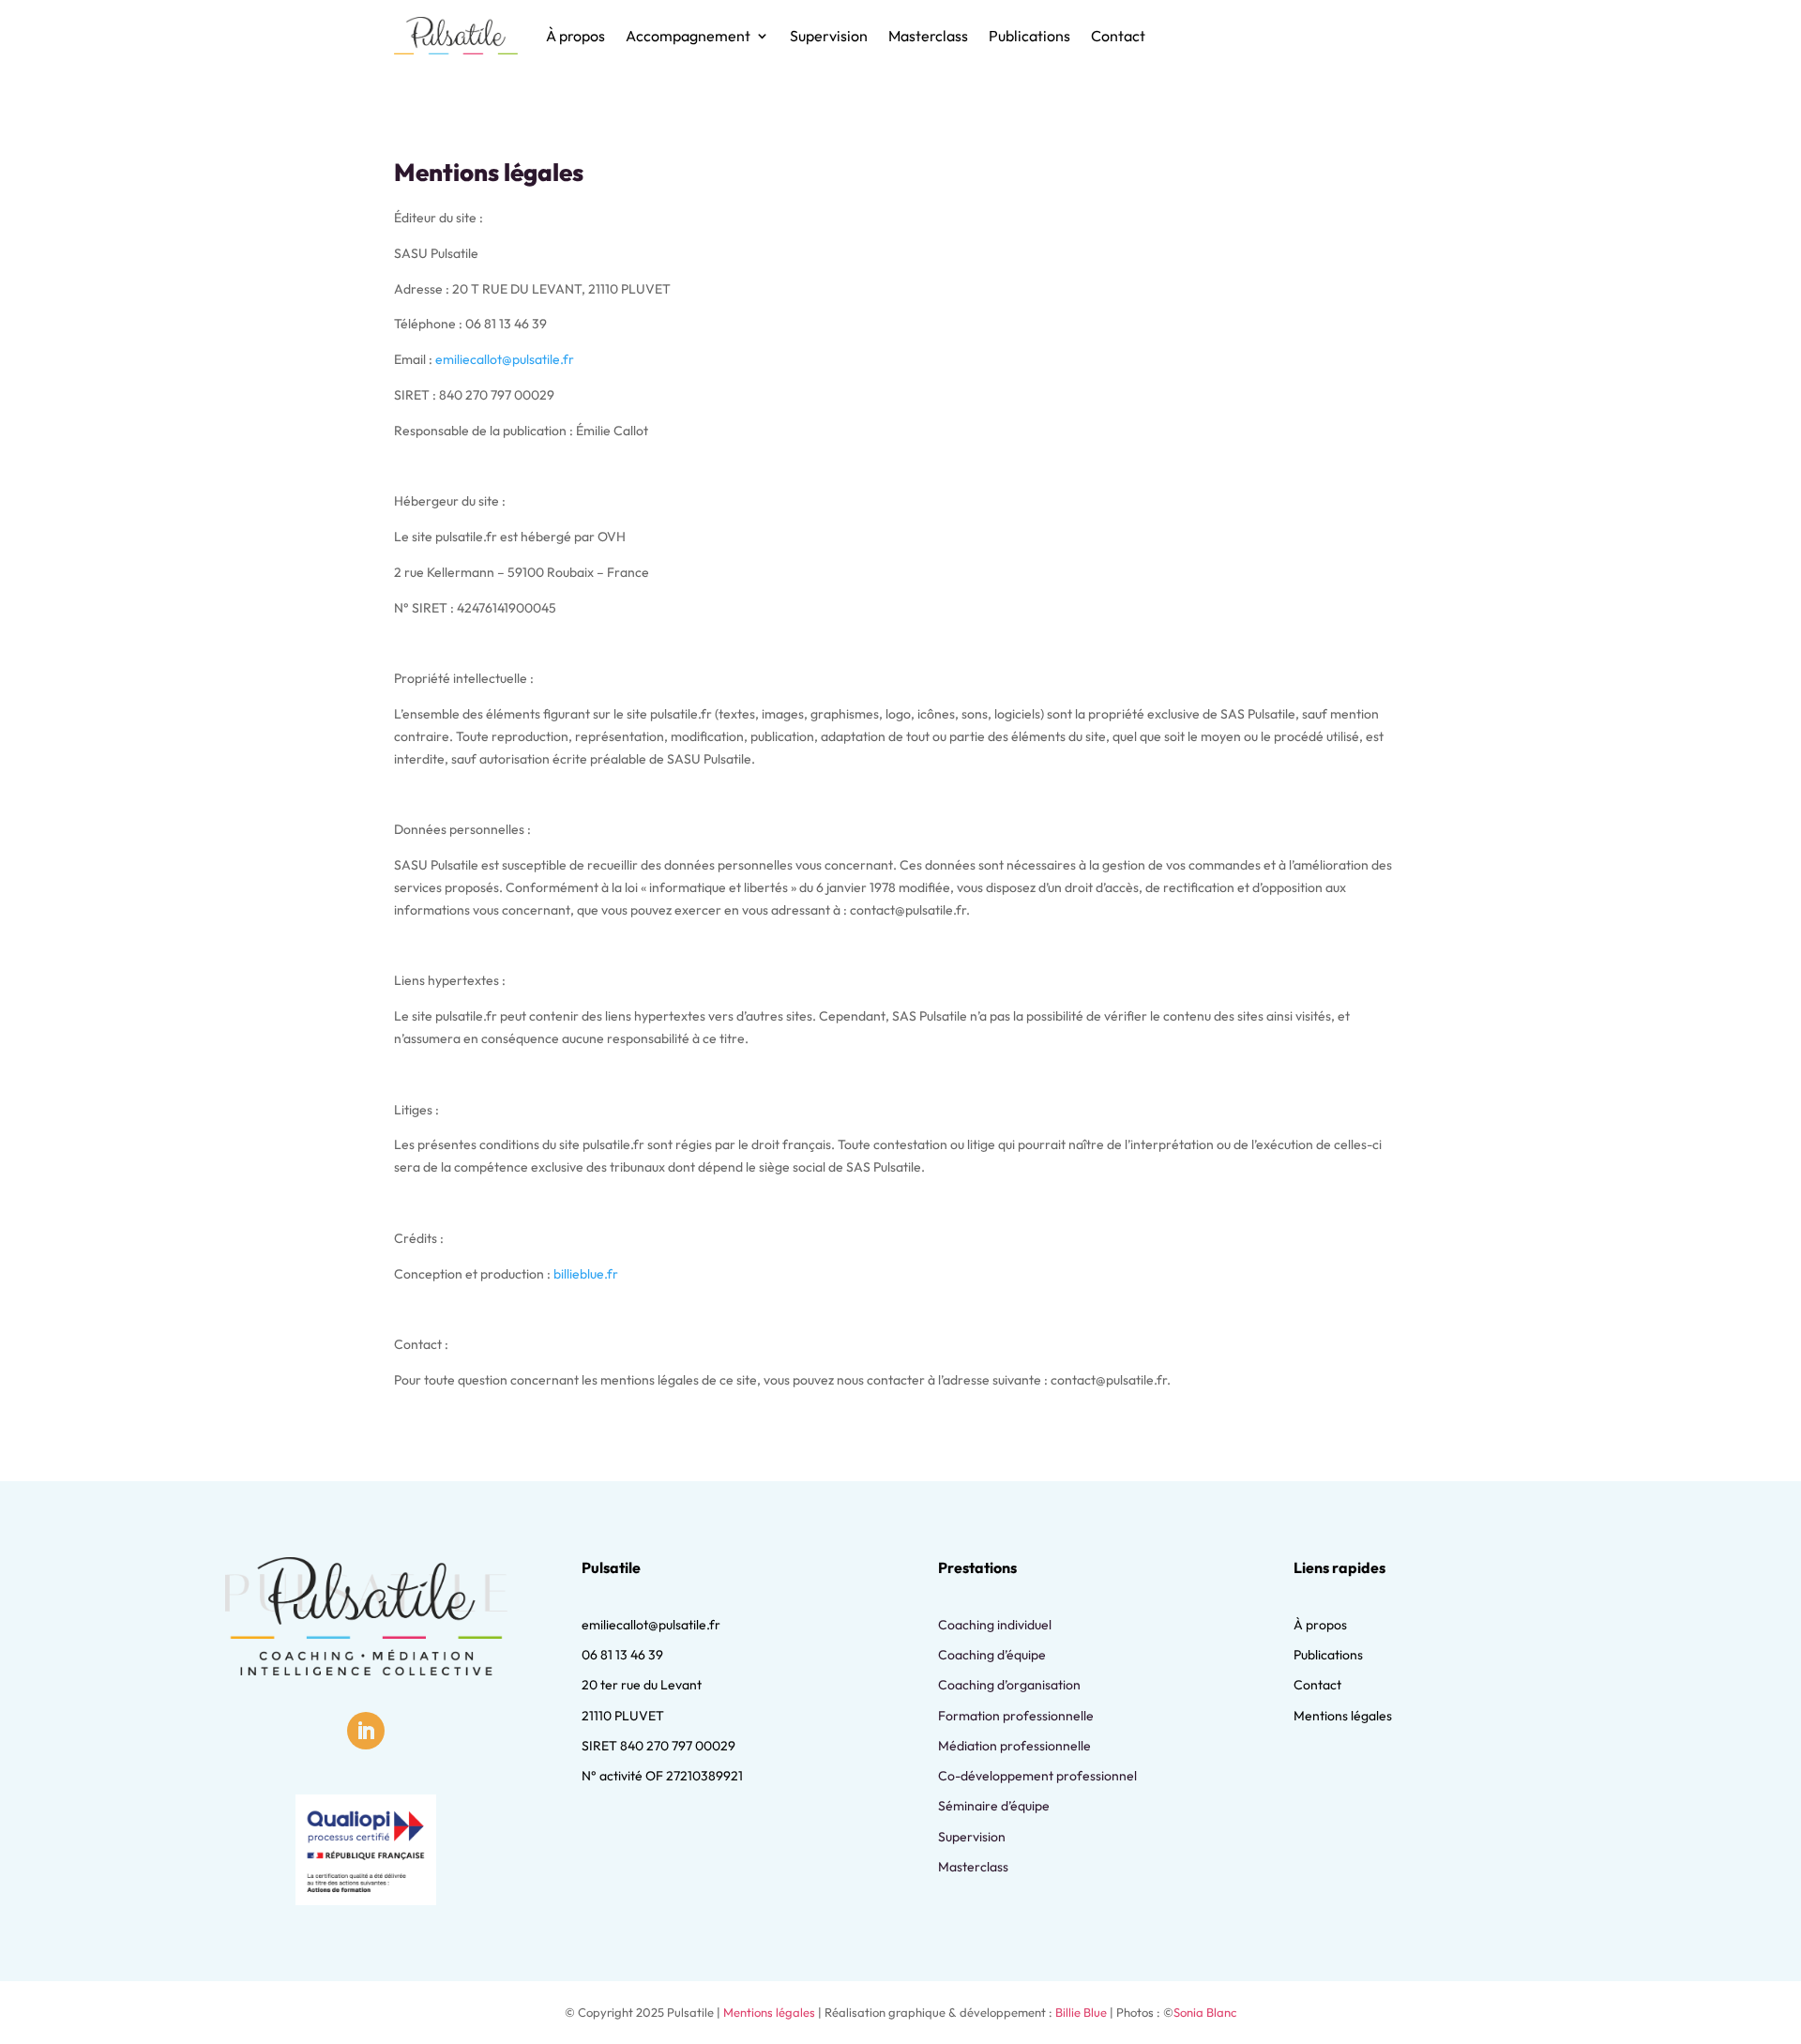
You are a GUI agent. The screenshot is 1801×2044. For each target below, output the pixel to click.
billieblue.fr (586, 1274)
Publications (1029, 36)
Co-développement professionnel (1037, 1776)
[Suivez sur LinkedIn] (366, 1731)
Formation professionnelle (1016, 1716)
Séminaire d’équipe (994, 1806)
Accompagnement (688, 36)
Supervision (829, 36)
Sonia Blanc (1205, 2012)
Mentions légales (1343, 1716)
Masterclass (928, 36)
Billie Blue (1081, 2012)
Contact (1118, 36)
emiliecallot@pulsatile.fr (505, 359)
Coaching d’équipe (992, 1655)
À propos (575, 36)
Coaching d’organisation (1009, 1685)
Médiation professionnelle (1014, 1746)
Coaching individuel (995, 1625)
